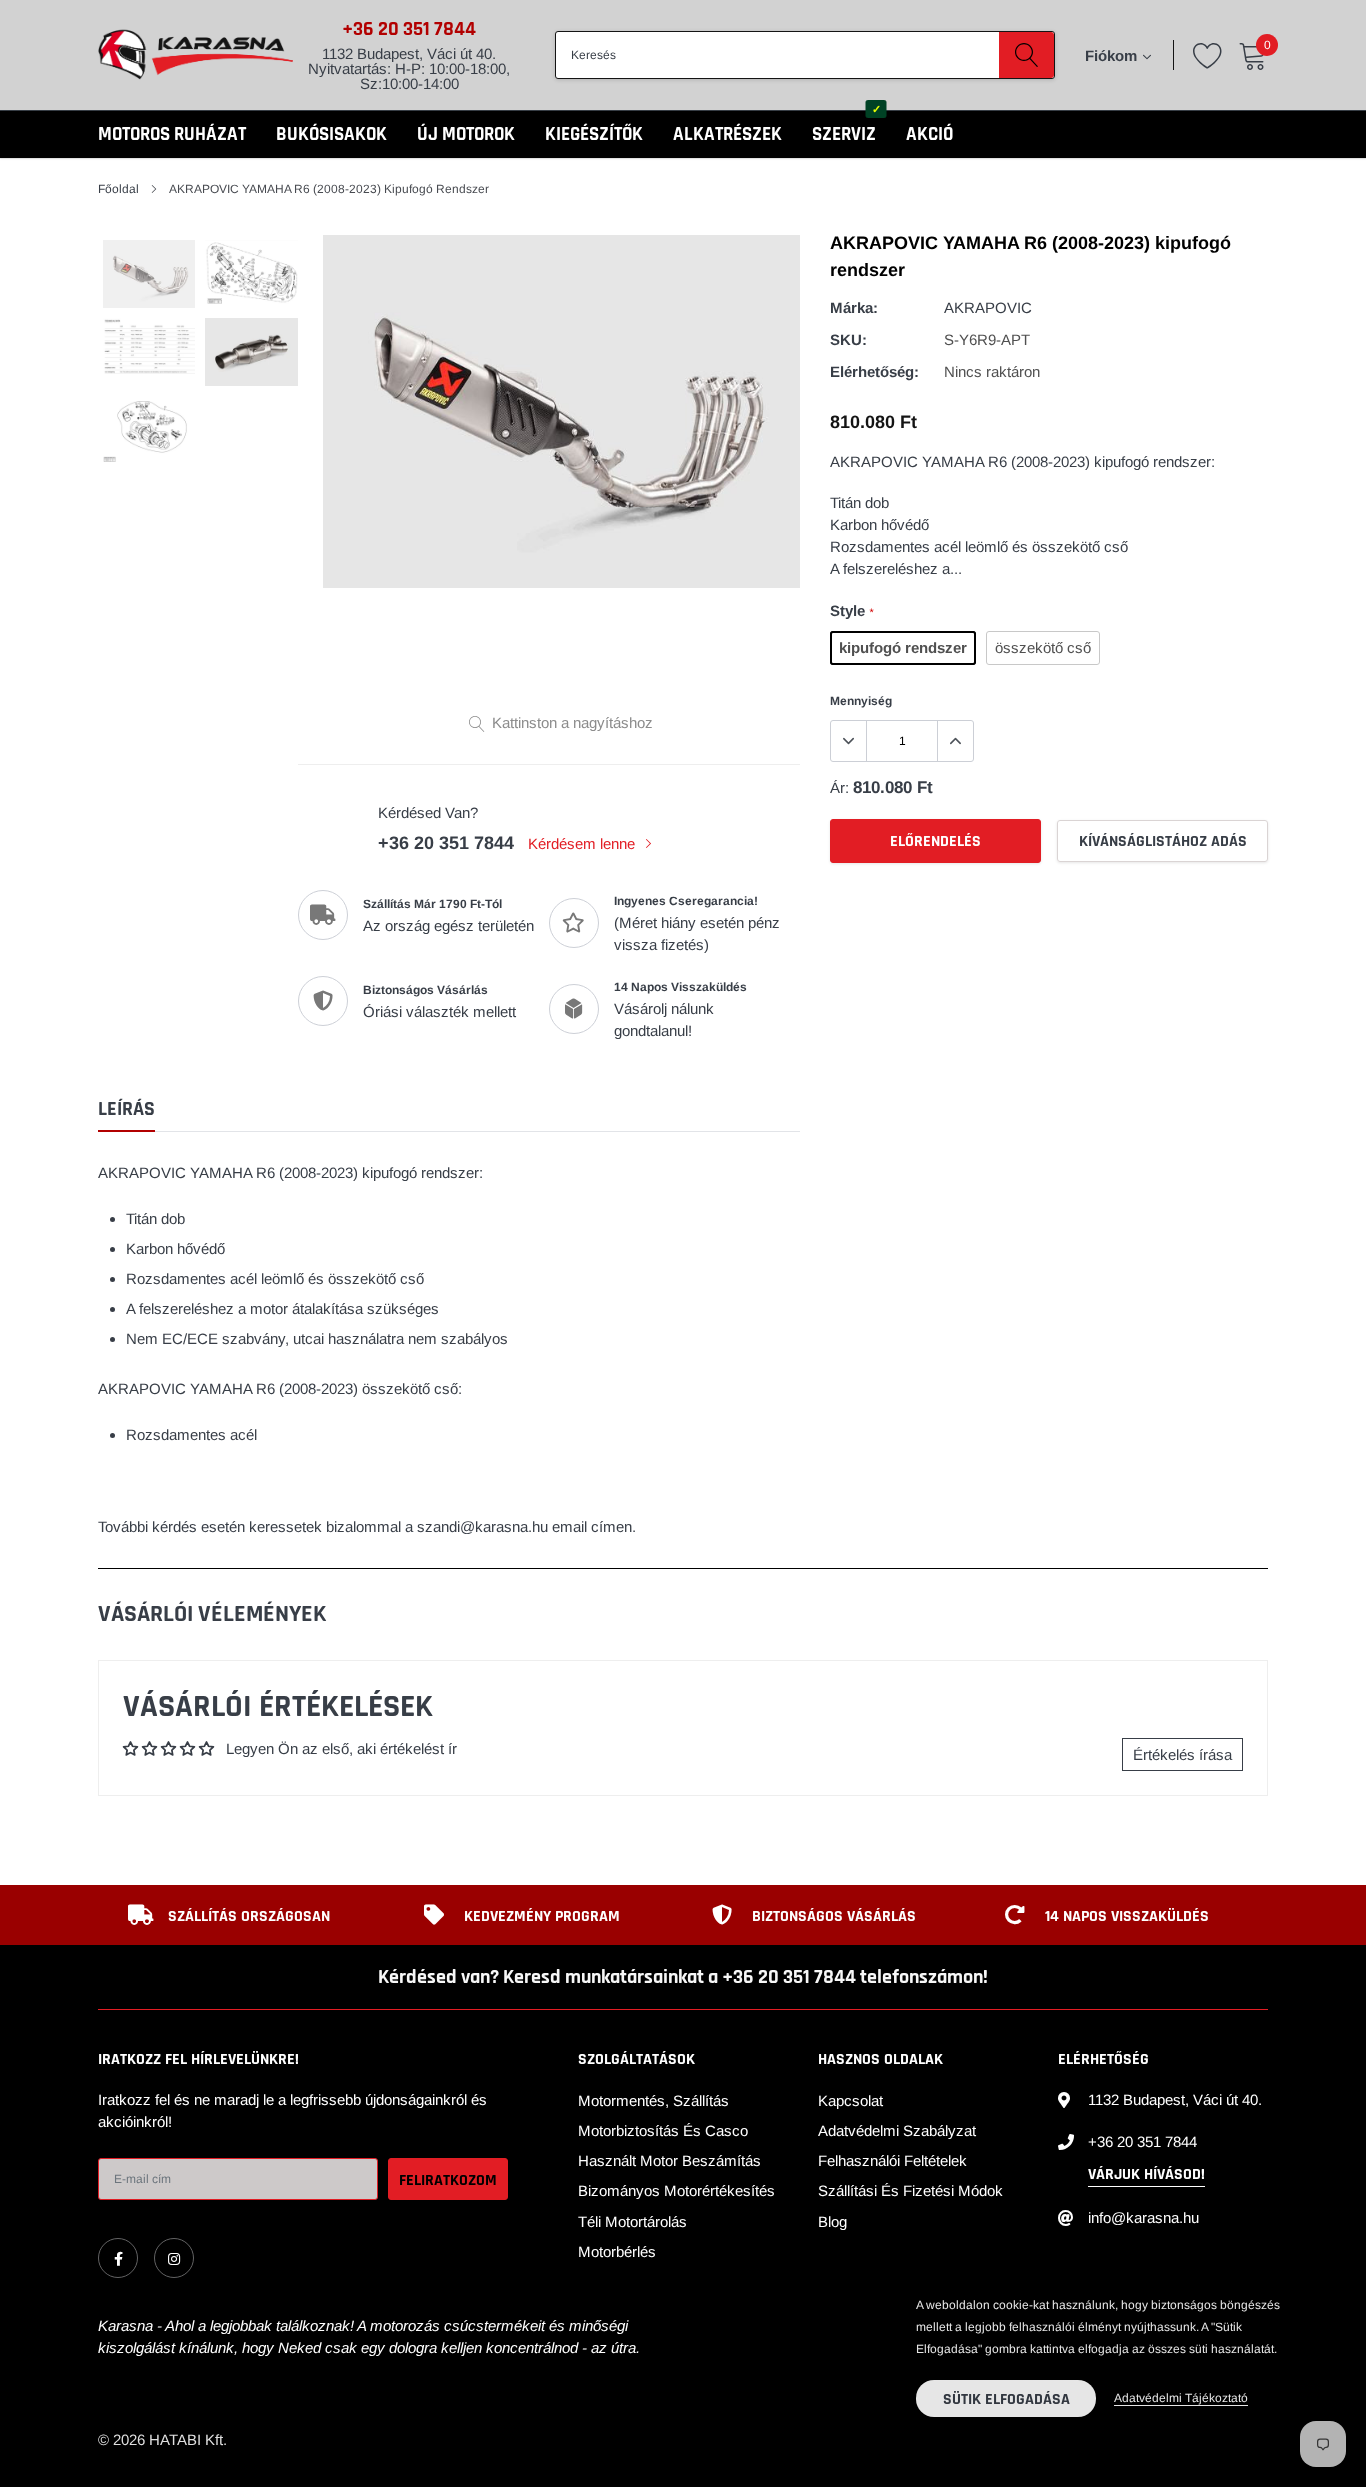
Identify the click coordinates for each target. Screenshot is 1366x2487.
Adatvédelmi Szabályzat (897, 2130)
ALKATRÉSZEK (727, 134)
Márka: (854, 307)
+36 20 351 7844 (409, 29)
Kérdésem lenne (583, 843)
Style (851, 610)
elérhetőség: (874, 371)
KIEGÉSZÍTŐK (594, 134)
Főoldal (118, 189)
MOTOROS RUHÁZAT (172, 134)
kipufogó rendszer (903, 647)
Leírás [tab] (126, 1109)
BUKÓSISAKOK (331, 134)
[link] (118, 2258)
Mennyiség (861, 701)
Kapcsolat (850, 2100)
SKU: (848, 339)
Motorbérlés (617, 2251)
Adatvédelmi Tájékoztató (1181, 2398)
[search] (1026, 55)
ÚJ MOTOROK (466, 134)
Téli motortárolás (632, 2221)
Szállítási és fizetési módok (910, 2190)
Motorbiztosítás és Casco (663, 2130)
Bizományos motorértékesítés (676, 2190)
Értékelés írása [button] (1182, 1754)
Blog (832, 2221)
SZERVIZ (844, 134)
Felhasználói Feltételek (892, 2160)
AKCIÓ (929, 134)
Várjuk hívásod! (1146, 2174)
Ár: (839, 787)
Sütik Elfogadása (1006, 2399)
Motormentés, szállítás (653, 2100)
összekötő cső (1043, 647)
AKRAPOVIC (988, 307)
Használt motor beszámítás (669, 2160)
